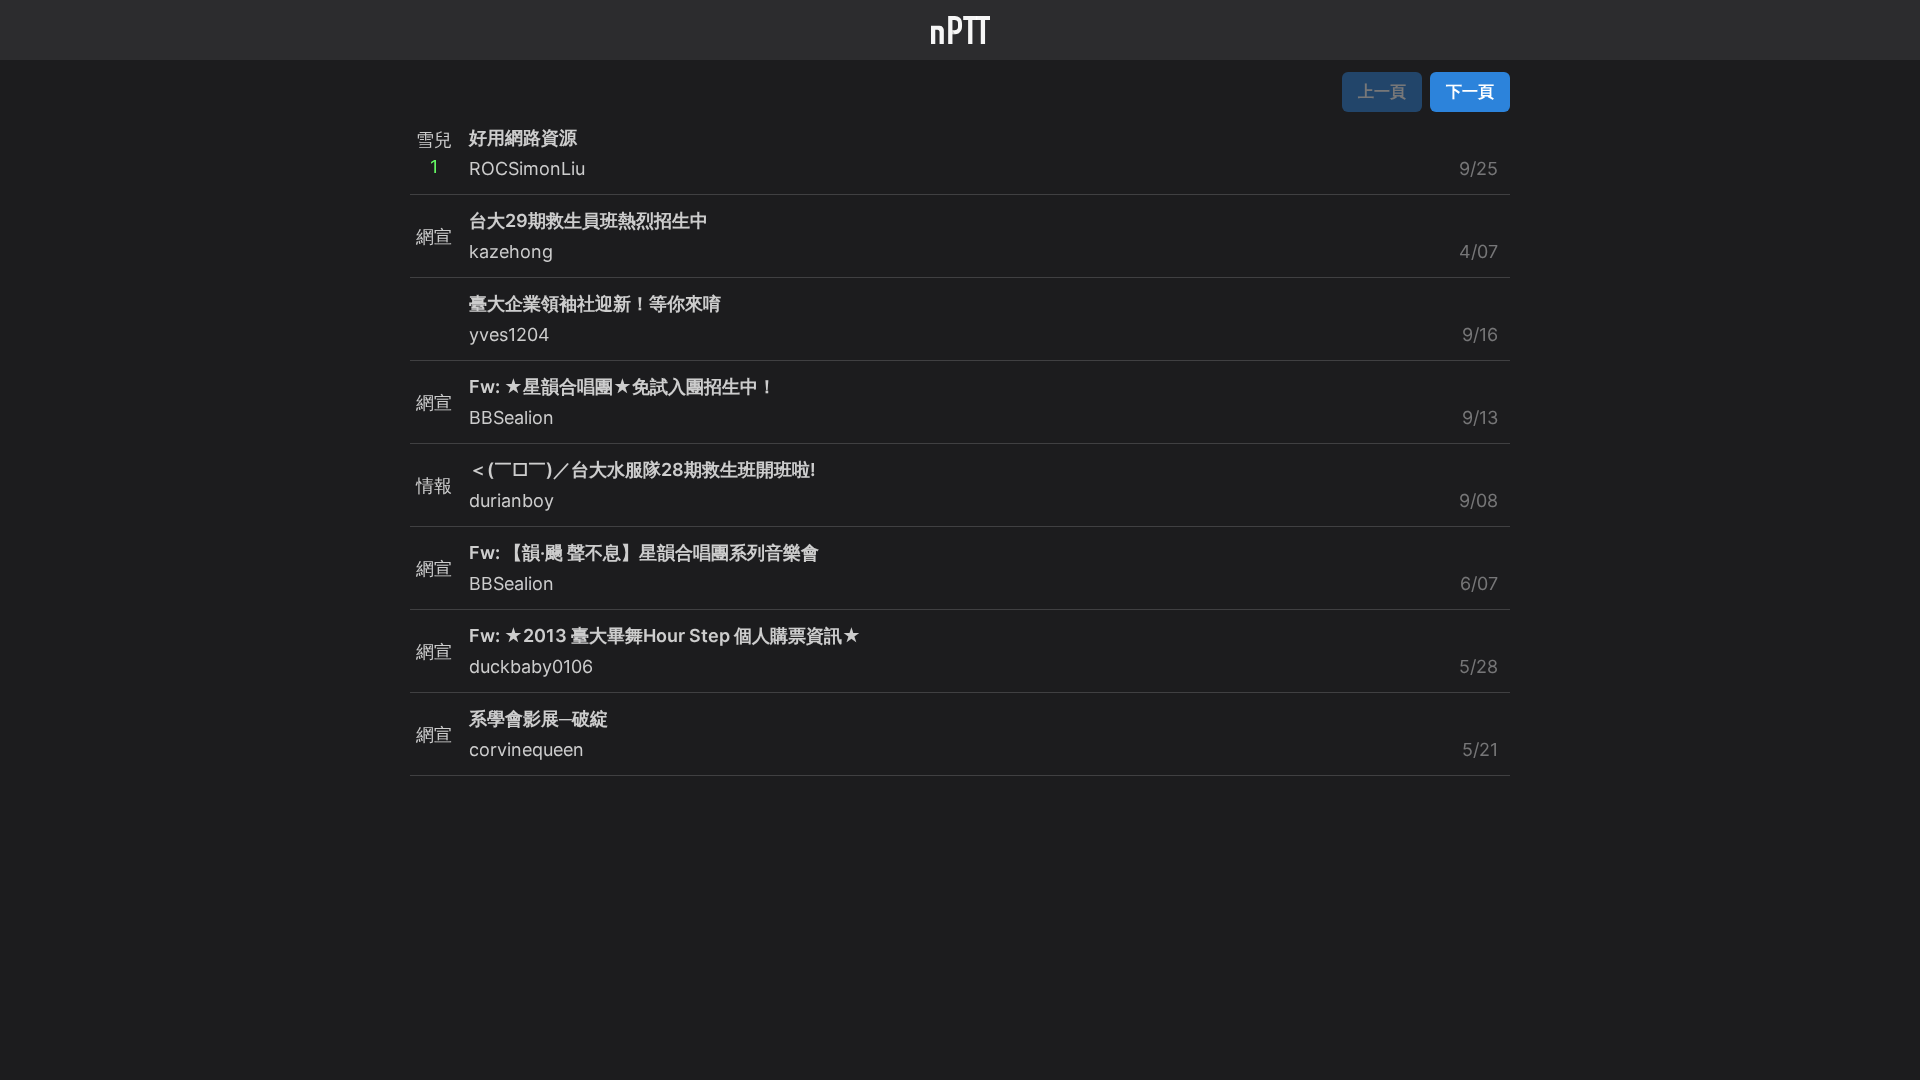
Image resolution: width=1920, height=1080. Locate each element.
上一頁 (1382, 91)
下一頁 (1470, 91)
